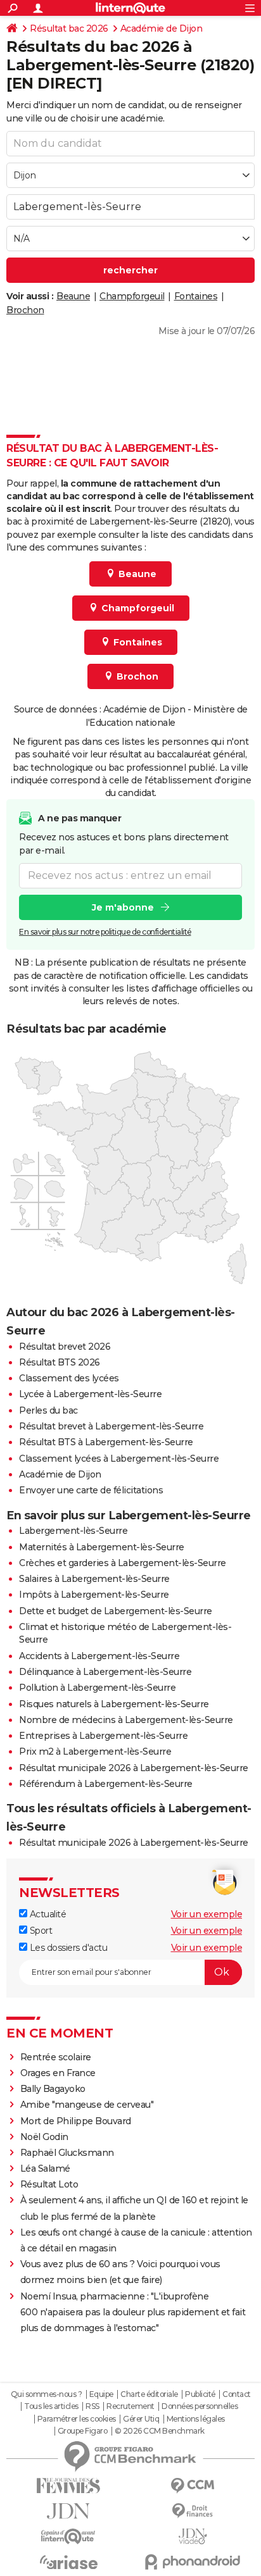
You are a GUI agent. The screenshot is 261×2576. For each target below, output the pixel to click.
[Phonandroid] (193, 2562)
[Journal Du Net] (68, 2511)
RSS (92, 2406)
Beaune (73, 296)
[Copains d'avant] (68, 2536)
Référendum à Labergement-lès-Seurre (106, 1784)
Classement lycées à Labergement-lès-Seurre (119, 1459)
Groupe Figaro (83, 2431)
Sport (40, 1931)
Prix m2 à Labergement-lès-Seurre (95, 1752)
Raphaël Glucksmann (67, 2153)
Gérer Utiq (141, 2419)
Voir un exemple (207, 1914)
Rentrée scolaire (56, 2057)
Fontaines (196, 296)
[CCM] (193, 2486)
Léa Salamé (45, 2168)
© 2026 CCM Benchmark (160, 2431)
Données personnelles (200, 2406)
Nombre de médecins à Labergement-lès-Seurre (126, 1720)
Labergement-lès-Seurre (73, 1531)
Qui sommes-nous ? (47, 2394)
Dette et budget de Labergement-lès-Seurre (116, 1611)
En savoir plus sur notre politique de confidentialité (105, 932)
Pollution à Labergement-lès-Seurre (97, 1688)
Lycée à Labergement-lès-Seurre (90, 1394)
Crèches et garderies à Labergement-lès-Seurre (123, 1563)
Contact (237, 2394)
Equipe (101, 2394)
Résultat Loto (49, 2184)
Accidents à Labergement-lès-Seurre (99, 1656)
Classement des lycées (69, 1378)
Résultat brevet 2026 (65, 1347)
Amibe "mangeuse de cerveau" (87, 2105)
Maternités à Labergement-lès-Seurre (102, 1547)
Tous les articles (51, 2406)
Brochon (25, 310)
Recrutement (130, 2406)
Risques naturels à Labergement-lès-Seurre (114, 1704)
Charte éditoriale (149, 2394)
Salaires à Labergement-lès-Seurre (94, 1579)
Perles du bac (48, 1410)
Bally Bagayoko (53, 2089)
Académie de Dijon (162, 28)
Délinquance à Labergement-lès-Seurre (105, 1672)
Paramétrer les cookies (77, 2419)
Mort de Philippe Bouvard (76, 2121)
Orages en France (58, 2073)
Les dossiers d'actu (67, 1948)
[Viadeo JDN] (193, 2536)
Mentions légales (196, 2419)
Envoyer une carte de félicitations (91, 1490)
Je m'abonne (123, 907)
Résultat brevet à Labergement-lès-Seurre (111, 1426)
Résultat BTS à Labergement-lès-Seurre (106, 1442)
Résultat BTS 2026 (60, 1362)
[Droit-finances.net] (193, 2511)
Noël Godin (44, 2137)
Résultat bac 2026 (69, 28)
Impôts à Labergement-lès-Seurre (94, 1595)
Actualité (47, 1914)
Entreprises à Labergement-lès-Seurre (103, 1736)
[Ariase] (68, 2562)
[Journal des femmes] (68, 2486)
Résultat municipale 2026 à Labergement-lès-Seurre (134, 1768)
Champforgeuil (132, 296)
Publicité (200, 2394)
